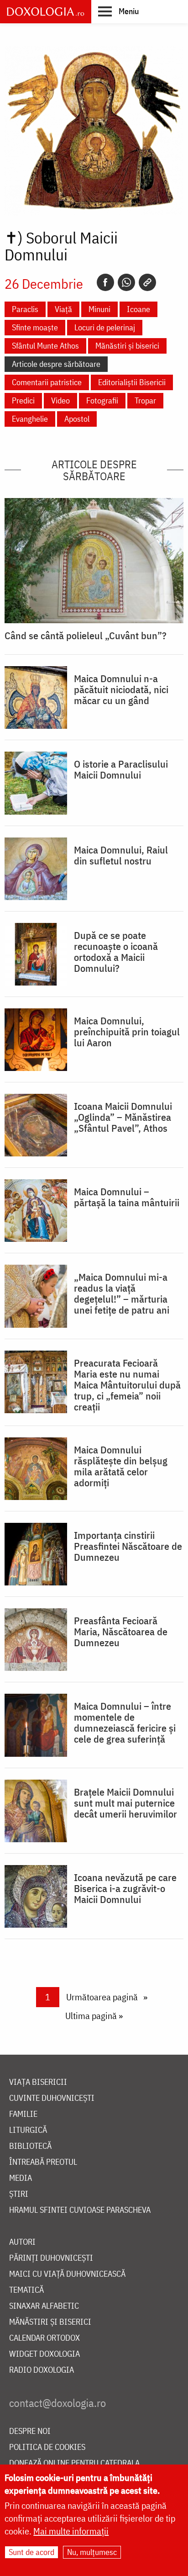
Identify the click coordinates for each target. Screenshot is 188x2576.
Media (21, 2178)
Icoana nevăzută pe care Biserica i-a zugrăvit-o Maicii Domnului (125, 1888)
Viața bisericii (38, 2082)
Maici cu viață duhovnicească (67, 2274)
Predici (23, 400)
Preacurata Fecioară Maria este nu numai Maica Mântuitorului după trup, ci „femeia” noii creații (127, 1385)
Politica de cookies (47, 2447)
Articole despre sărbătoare (56, 364)
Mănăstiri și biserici (127, 346)
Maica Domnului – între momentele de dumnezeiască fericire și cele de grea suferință (125, 1723)
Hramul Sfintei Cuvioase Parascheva (80, 2210)
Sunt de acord (31, 2552)
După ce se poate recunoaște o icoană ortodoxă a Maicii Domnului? (116, 952)
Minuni (99, 309)
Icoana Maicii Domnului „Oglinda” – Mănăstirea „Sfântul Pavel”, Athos (123, 1117)
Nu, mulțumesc (92, 2552)
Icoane (138, 309)
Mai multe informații (71, 2531)
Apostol (77, 419)
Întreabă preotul (43, 2162)
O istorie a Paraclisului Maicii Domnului (121, 769)
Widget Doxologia (44, 2354)
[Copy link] (147, 282)
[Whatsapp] (126, 282)
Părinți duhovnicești (51, 2258)
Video (60, 400)
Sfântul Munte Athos (45, 346)
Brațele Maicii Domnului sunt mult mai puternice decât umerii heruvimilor (125, 1803)
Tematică (26, 2290)
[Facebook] (105, 282)
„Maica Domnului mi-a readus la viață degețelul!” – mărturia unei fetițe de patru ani (122, 1293)
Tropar (145, 400)
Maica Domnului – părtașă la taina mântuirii (127, 1197)
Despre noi (30, 2431)
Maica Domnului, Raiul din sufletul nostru (121, 855)
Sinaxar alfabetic (44, 2306)
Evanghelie (30, 419)
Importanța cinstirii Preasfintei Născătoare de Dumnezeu (128, 1546)
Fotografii (102, 400)
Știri (19, 2194)
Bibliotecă (30, 2146)
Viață (63, 309)
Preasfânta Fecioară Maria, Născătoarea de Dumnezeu (121, 1632)
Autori (22, 2242)
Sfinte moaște (35, 327)
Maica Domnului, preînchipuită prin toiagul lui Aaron (127, 1032)
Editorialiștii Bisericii (132, 382)
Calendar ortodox (44, 2338)
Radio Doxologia (42, 2370)
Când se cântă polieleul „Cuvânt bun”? (86, 636)
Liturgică (28, 2130)
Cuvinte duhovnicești (52, 2098)
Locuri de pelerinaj (105, 327)
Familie (23, 2114)
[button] (118, 11)
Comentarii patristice (47, 382)
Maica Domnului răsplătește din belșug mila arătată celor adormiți (121, 1466)
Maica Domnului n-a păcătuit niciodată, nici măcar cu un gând (121, 689)
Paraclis (25, 309)
